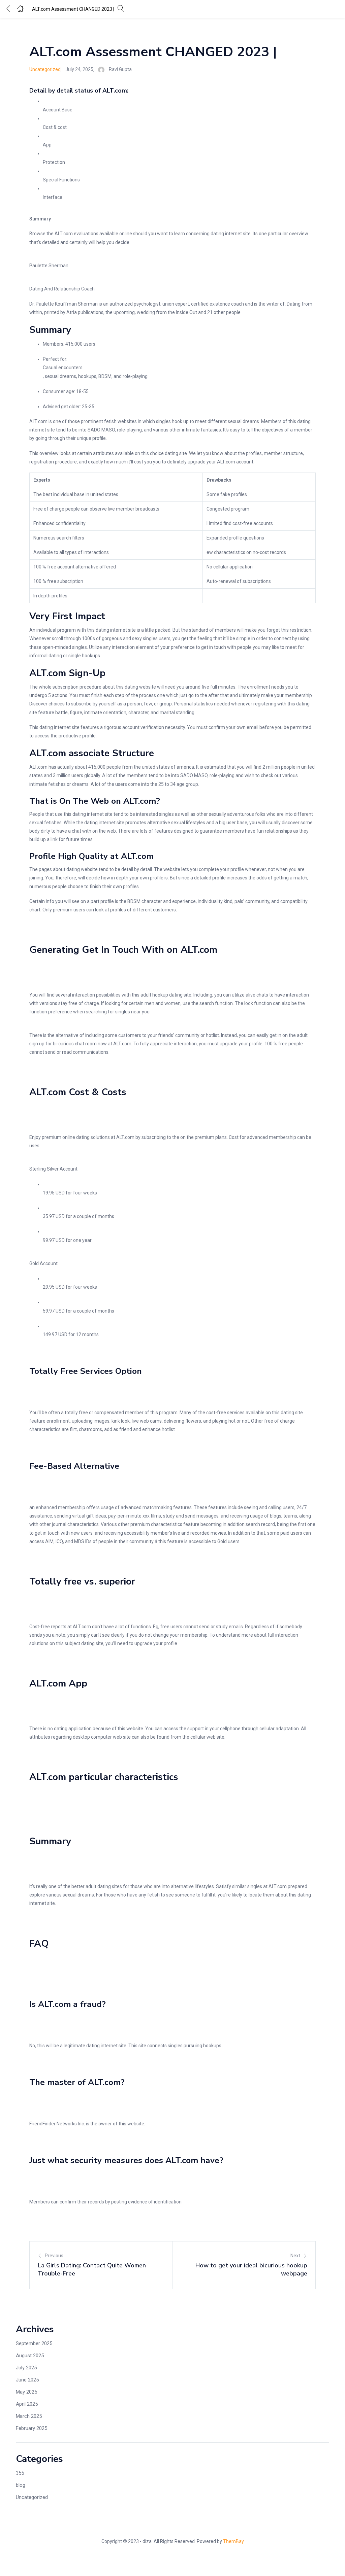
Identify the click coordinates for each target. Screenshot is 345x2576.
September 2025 (34, 2343)
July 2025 (26, 2368)
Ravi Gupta (120, 69)
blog (21, 2485)
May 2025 (26, 2392)
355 (20, 2473)
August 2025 (30, 2356)
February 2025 (32, 2428)
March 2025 (29, 2416)
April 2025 (27, 2404)
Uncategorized (45, 69)
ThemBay (233, 2541)
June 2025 (27, 2380)
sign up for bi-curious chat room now (68, 1044)
